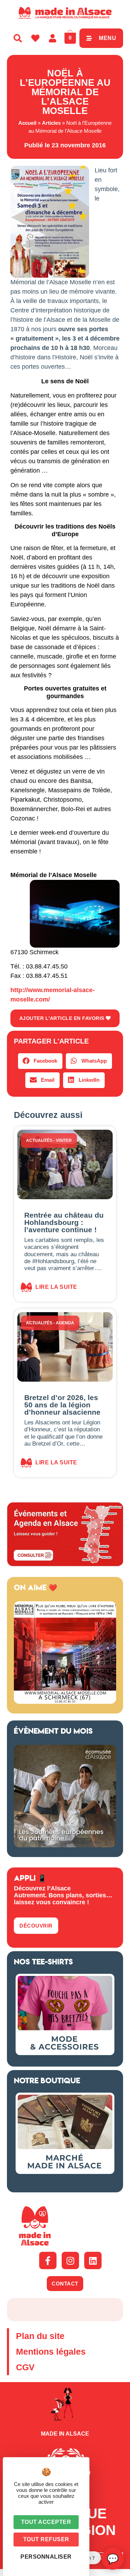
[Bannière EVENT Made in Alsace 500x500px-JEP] (65, 1845)
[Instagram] (70, 2260)
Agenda (65, 1323)
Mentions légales (51, 2352)
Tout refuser (46, 2539)
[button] (40, 1061)
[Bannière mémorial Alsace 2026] (65, 1702)
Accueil (27, 123)
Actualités (39, 1140)
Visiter (64, 1140)
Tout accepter (46, 2522)
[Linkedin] (93, 2260)
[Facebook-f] (48, 2260)
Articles (51, 123)
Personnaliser (46, 2557)
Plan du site (40, 2336)
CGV (25, 2367)
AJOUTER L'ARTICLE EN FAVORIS (63, 1018)
